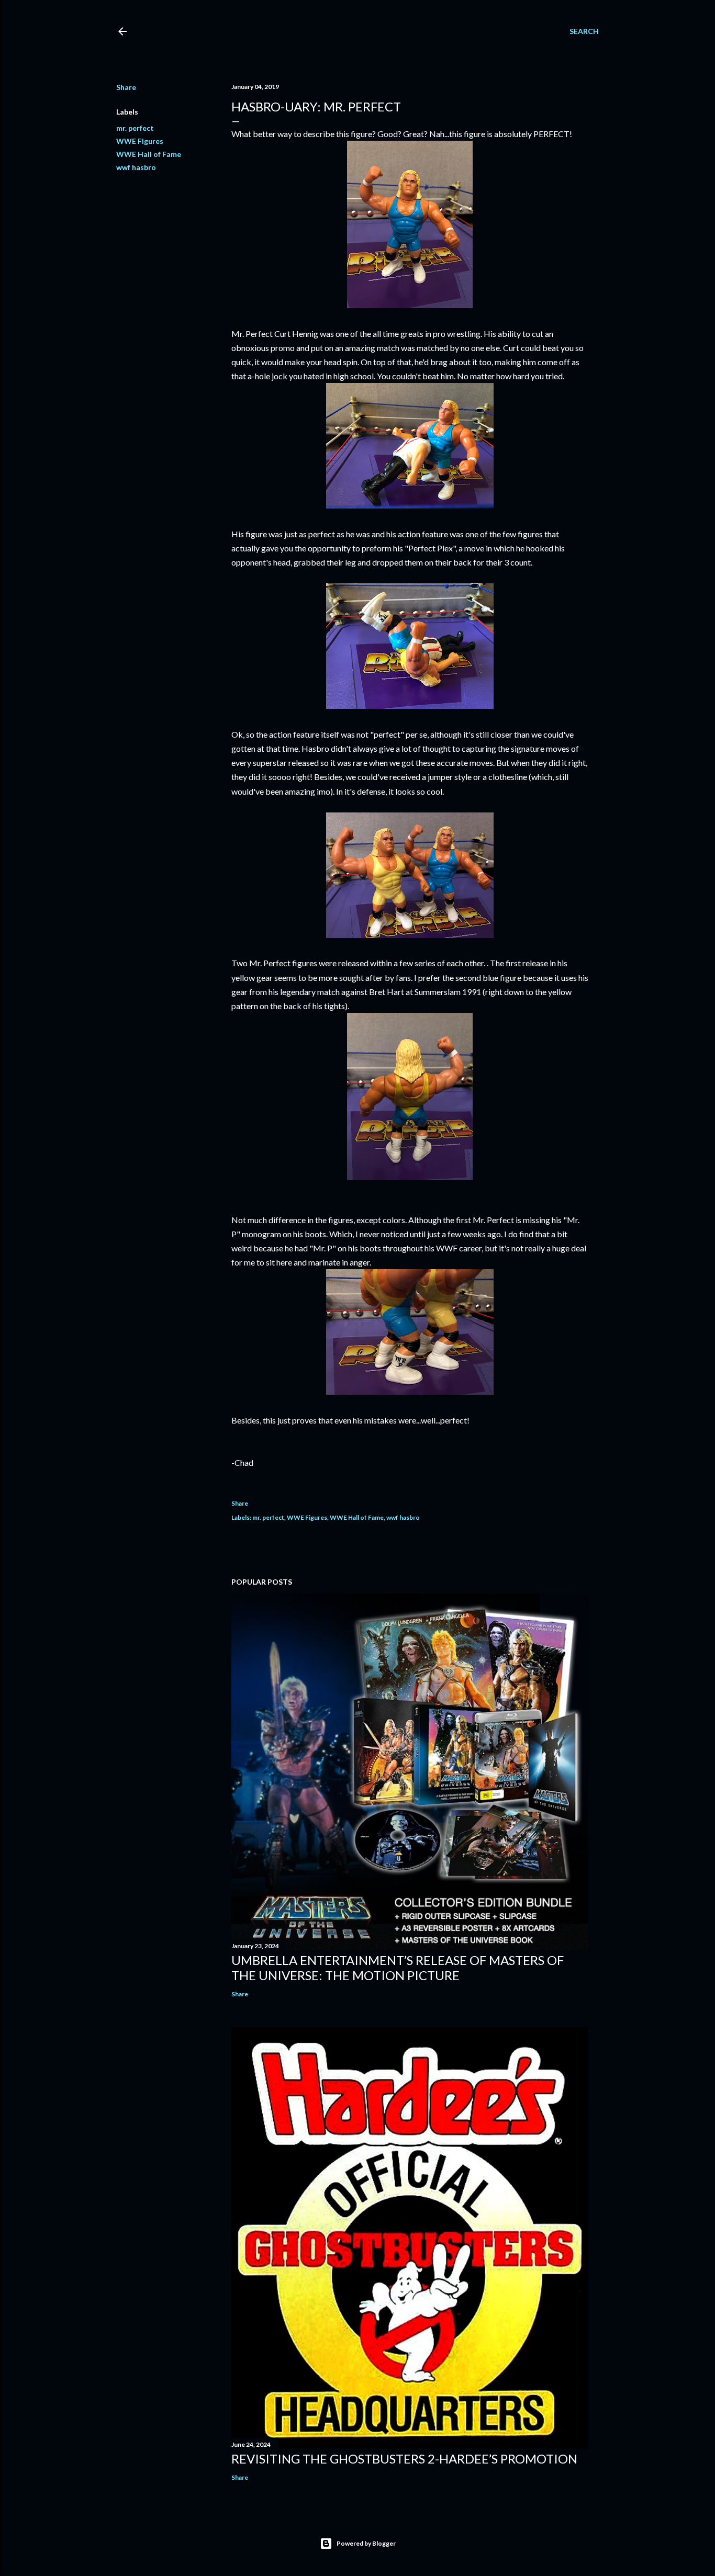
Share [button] (126, 87)
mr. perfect (135, 128)
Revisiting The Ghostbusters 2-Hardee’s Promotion (404, 2459)
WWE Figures (140, 141)
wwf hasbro (136, 167)
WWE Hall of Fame (149, 154)
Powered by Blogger (366, 2543)
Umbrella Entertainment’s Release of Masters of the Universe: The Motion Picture (398, 1968)
